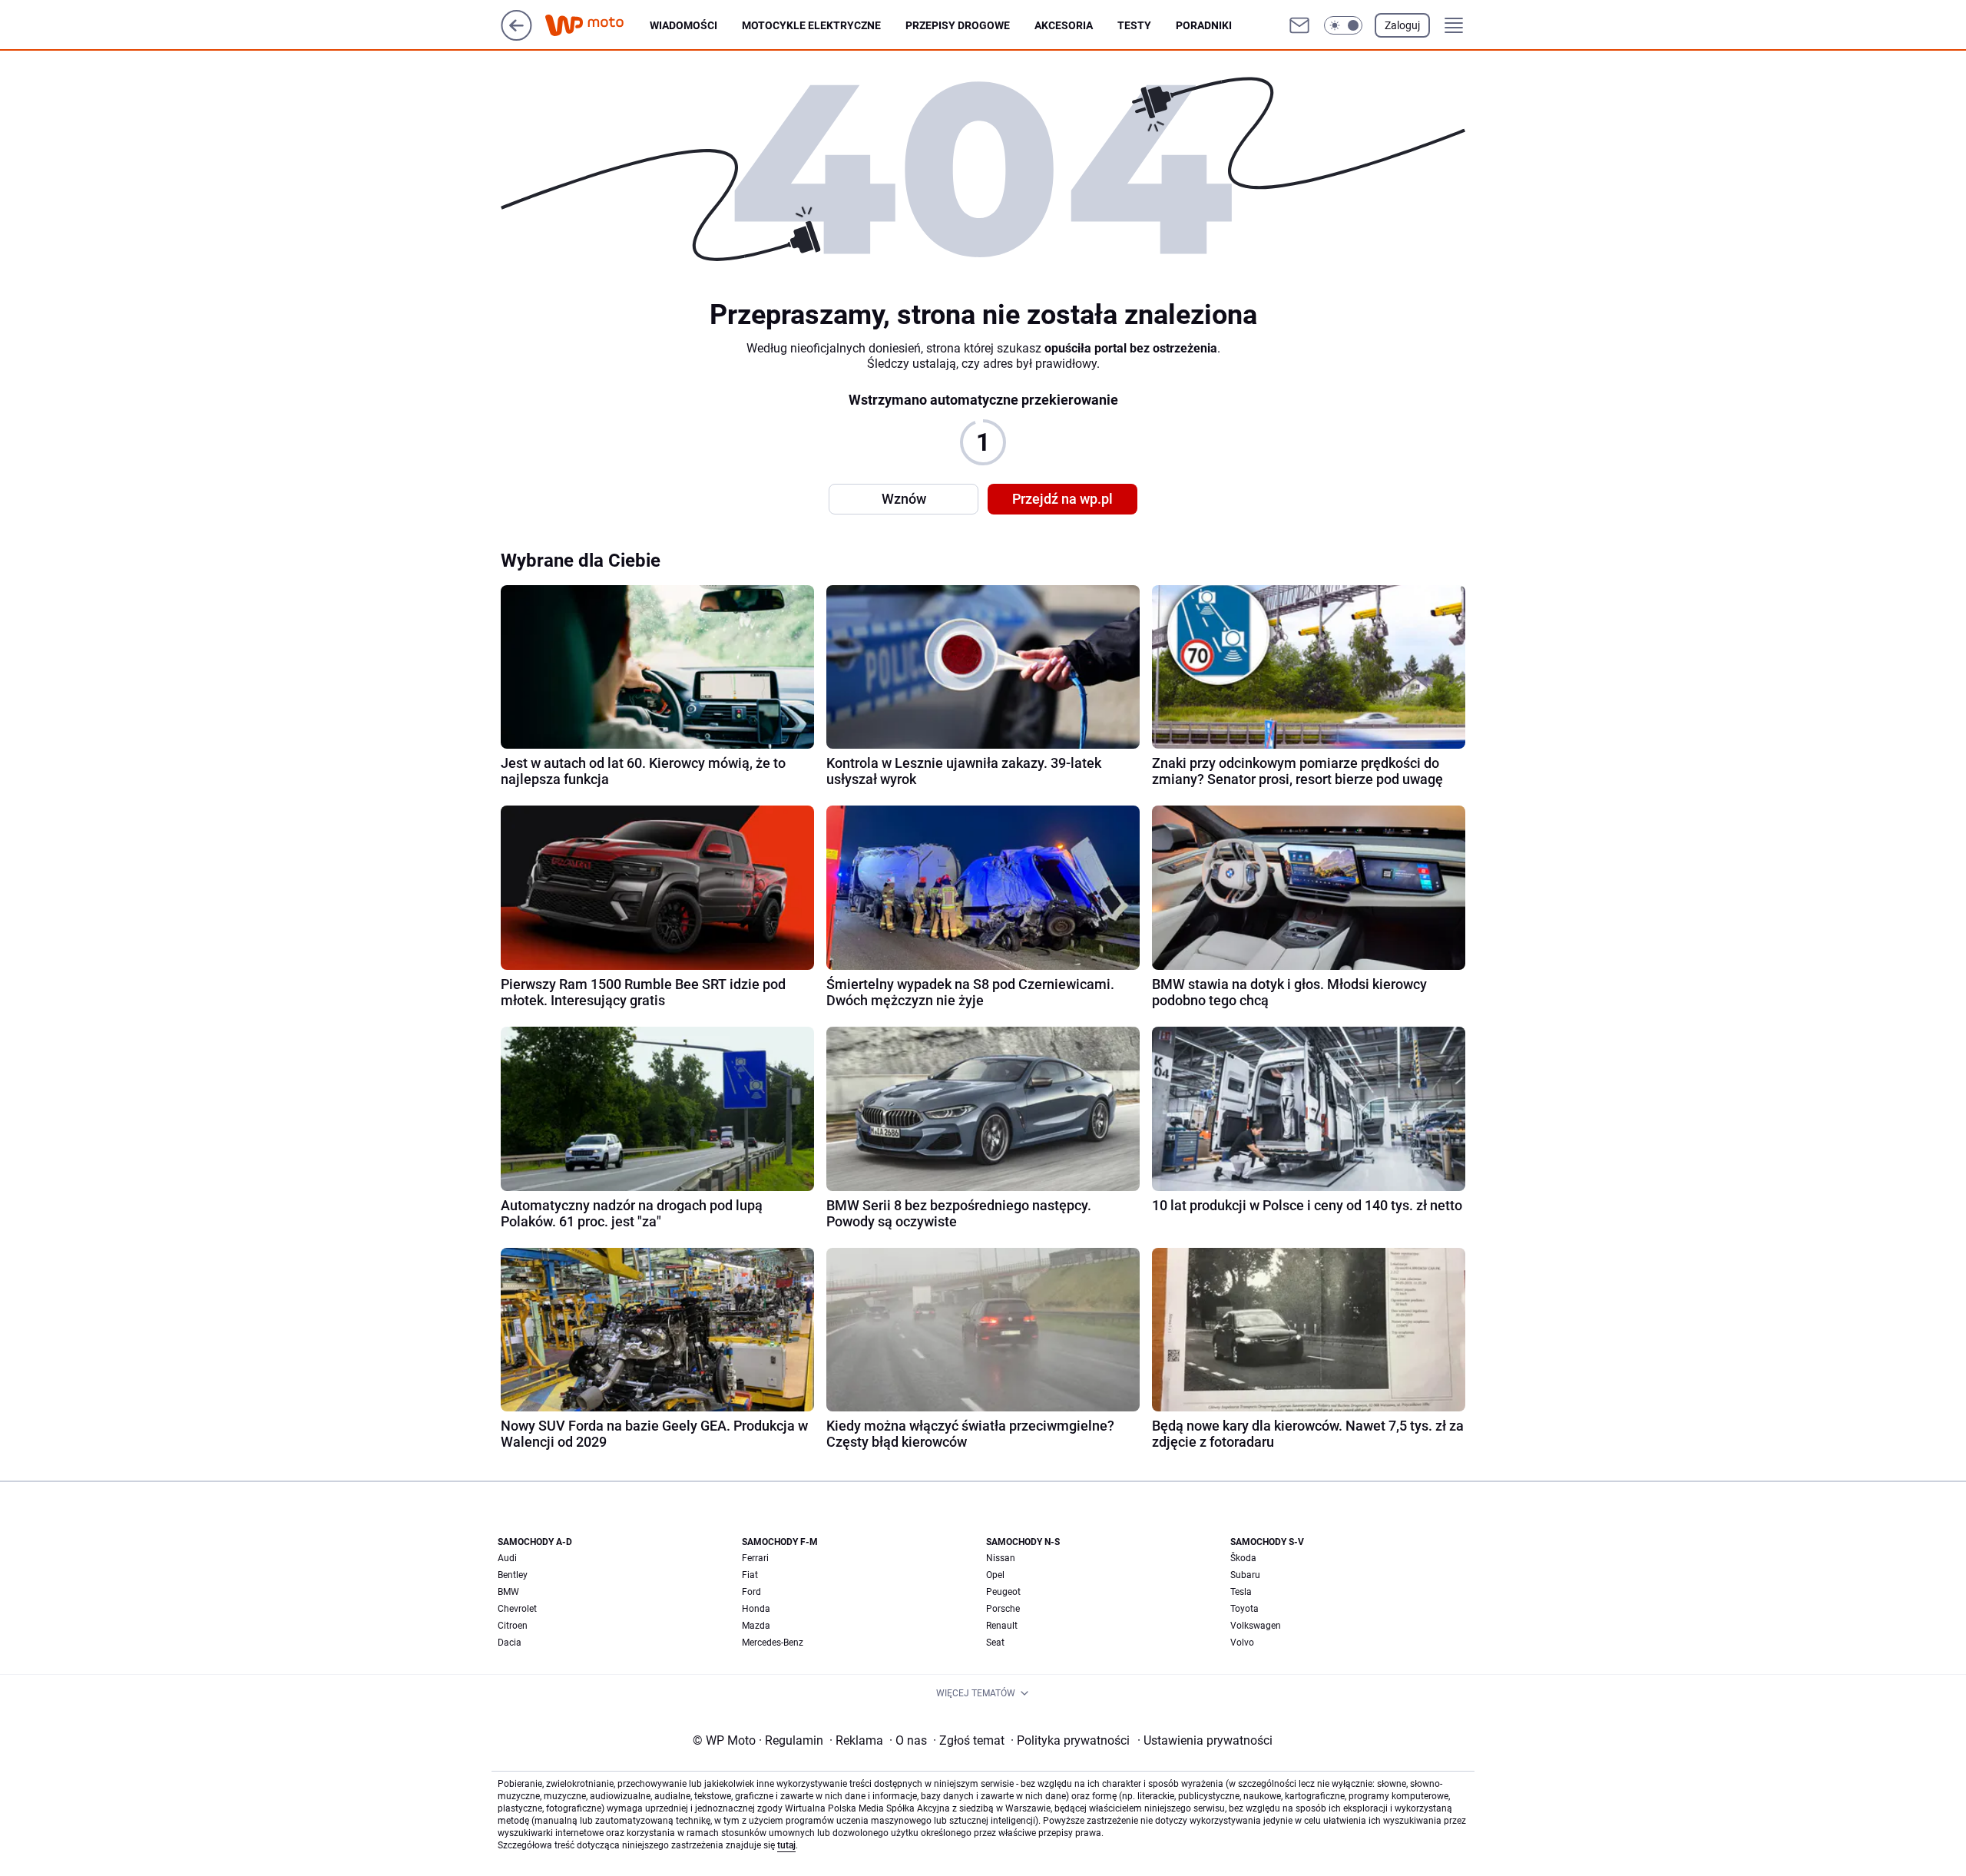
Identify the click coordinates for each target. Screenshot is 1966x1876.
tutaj (786, 1845)
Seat (995, 1643)
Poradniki (1204, 25)
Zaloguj (1402, 25)
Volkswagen (1256, 1626)
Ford (751, 1592)
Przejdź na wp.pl (1062, 499)
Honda (756, 1609)
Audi (507, 1558)
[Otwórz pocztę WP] (1299, 25)
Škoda (1243, 1558)
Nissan (1001, 1558)
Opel (995, 1575)
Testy (1134, 25)
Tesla (1241, 1592)
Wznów (904, 499)
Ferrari (755, 1558)
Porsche (1003, 1609)
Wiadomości (683, 25)
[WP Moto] (597, 26)
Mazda (756, 1626)
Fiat (750, 1575)
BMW (508, 1592)
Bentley (513, 1575)
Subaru (1245, 1575)
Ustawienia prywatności (1205, 1740)
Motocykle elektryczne (811, 25)
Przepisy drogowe (958, 25)
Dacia (510, 1643)
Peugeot (1003, 1592)
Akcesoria (1064, 25)
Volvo (1242, 1643)
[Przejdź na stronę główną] (516, 36)
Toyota (1244, 1609)
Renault (1002, 1626)
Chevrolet (517, 1609)
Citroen (513, 1626)
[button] (1343, 25)
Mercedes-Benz (773, 1643)
